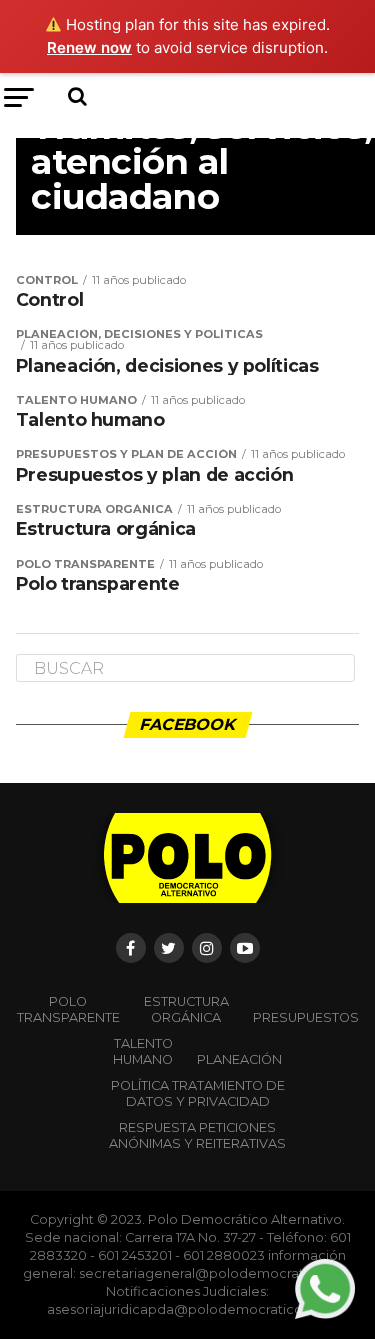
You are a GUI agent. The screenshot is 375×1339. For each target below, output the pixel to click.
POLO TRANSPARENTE (68, 1009)
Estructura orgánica (186, 1009)
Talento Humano (143, 1051)
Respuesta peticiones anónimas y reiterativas (197, 1135)
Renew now (89, 47)
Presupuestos (306, 1017)
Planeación (239, 1059)
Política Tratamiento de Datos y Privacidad (198, 1093)
